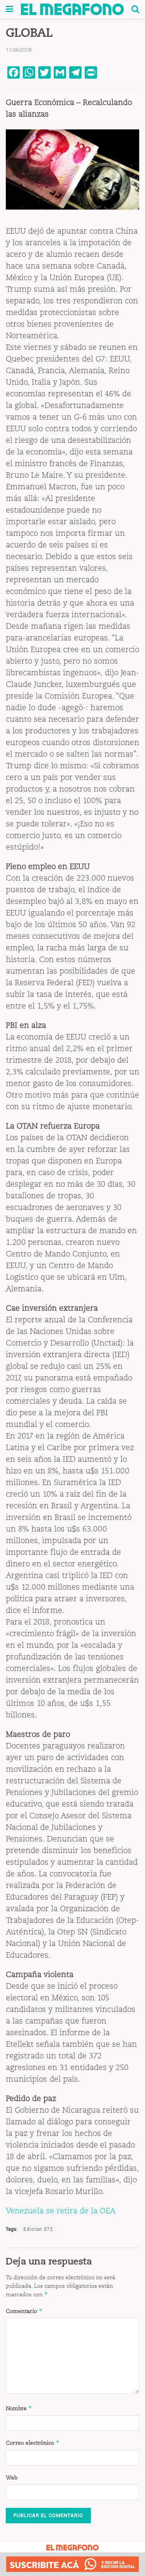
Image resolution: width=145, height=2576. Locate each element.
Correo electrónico (33, 2443)
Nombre (19, 2408)
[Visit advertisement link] (72, 2564)
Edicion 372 (38, 2229)
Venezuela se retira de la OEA (61, 2211)
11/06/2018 (19, 50)
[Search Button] (135, 9)
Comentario (24, 2311)
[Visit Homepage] (72, 9)
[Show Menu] (9, 9)
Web (12, 2478)
